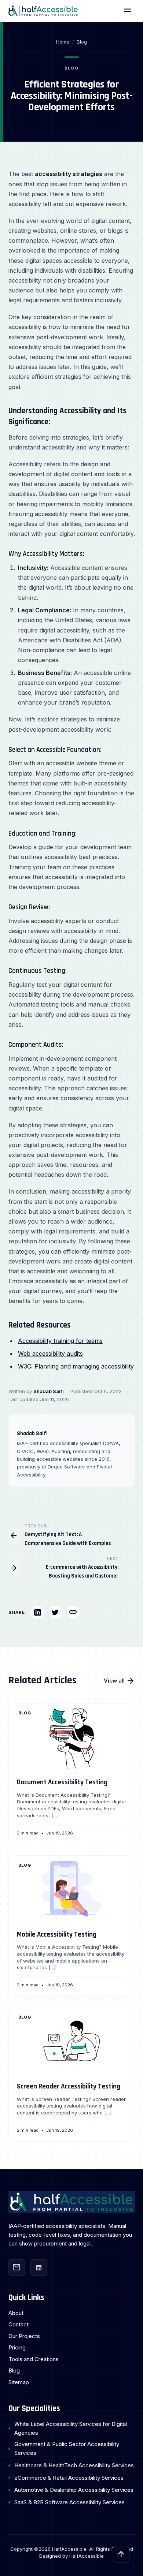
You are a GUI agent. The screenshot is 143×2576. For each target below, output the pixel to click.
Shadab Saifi (49, 1391)
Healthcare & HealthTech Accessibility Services (74, 2465)
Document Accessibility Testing (62, 1782)
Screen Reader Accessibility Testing (69, 2086)
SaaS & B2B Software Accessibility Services (69, 2502)
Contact (19, 2324)
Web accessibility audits (50, 1354)
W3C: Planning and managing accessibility (76, 1366)
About (16, 2313)
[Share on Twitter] (55, 1612)
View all (119, 1681)
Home (63, 42)
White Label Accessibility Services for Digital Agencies (71, 2428)
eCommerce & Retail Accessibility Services (69, 2478)
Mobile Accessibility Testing (57, 1935)
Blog (82, 42)
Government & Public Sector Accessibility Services (67, 2448)
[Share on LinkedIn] (37, 1612)
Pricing (17, 2347)
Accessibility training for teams (60, 1341)
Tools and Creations (34, 2359)
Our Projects (24, 2336)
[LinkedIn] (39, 2268)
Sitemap (19, 2382)
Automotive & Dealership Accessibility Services (74, 2490)
